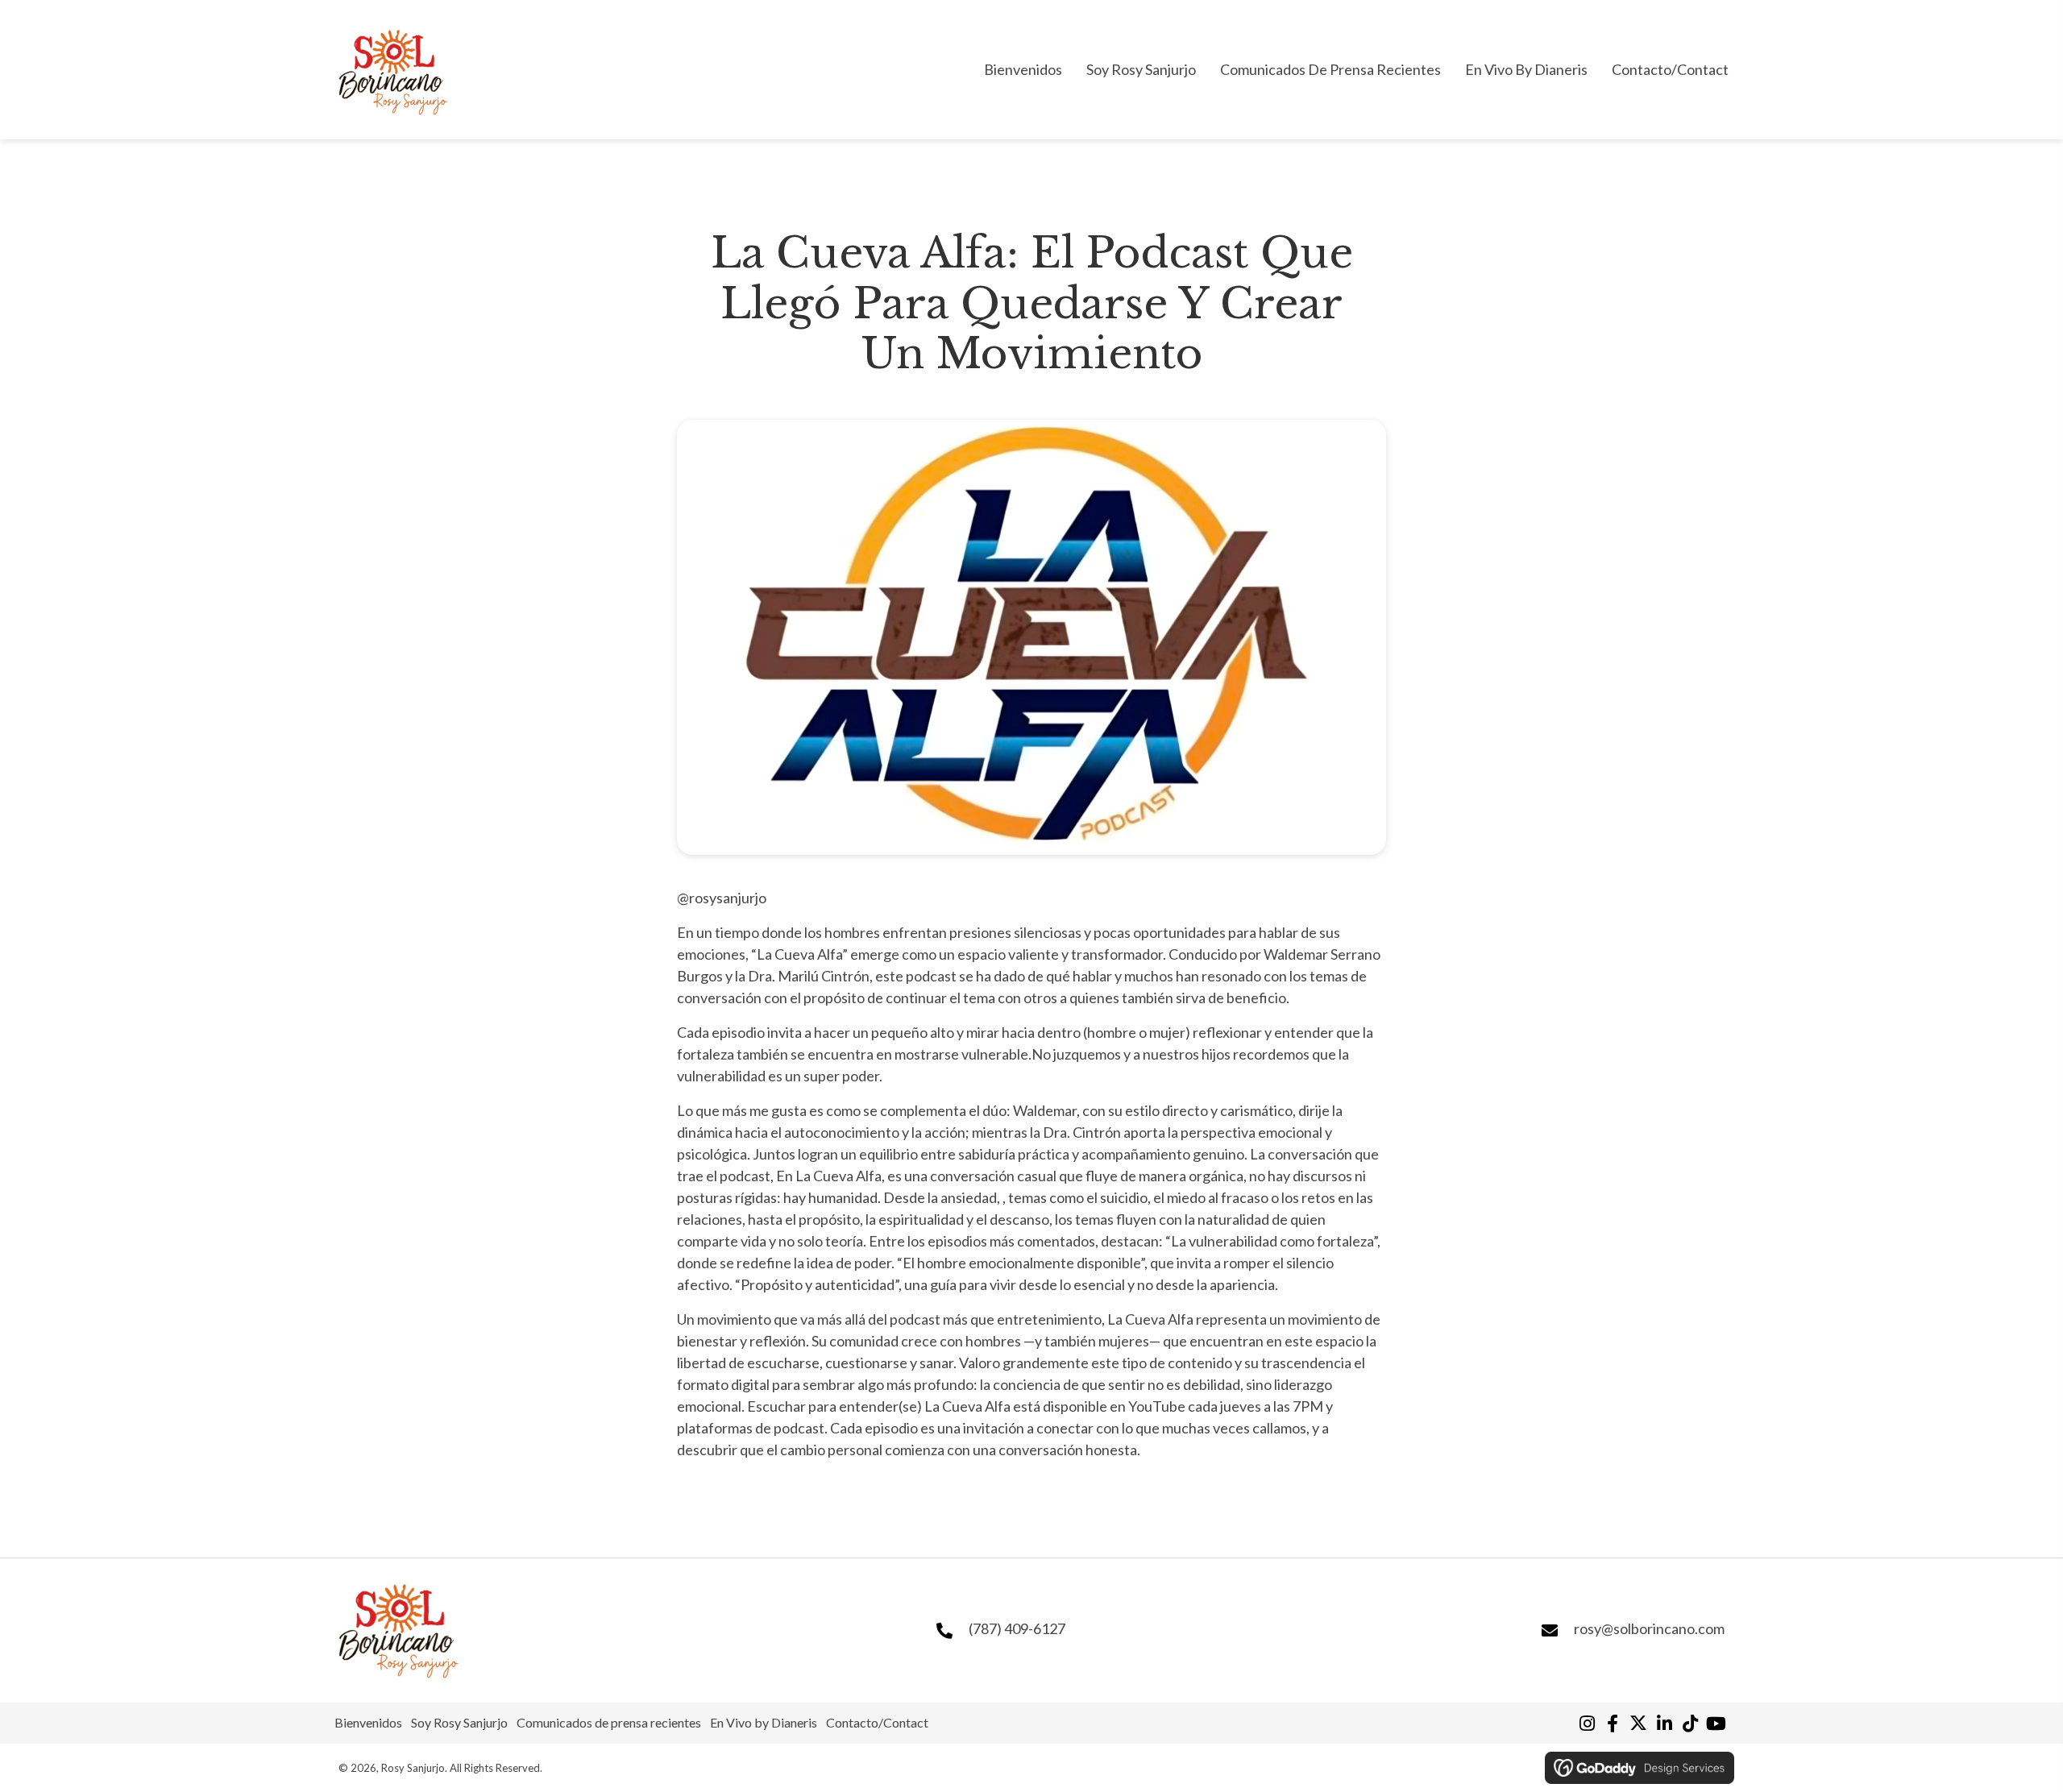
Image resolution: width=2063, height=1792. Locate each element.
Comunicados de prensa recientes (609, 1723)
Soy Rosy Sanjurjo (459, 1723)
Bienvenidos (368, 1723)
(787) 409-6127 (1017, 1628)
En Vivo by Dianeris (764, 1723)
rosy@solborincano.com (1649, 1628)
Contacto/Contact (877, 1723)
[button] (1587, 1724)
